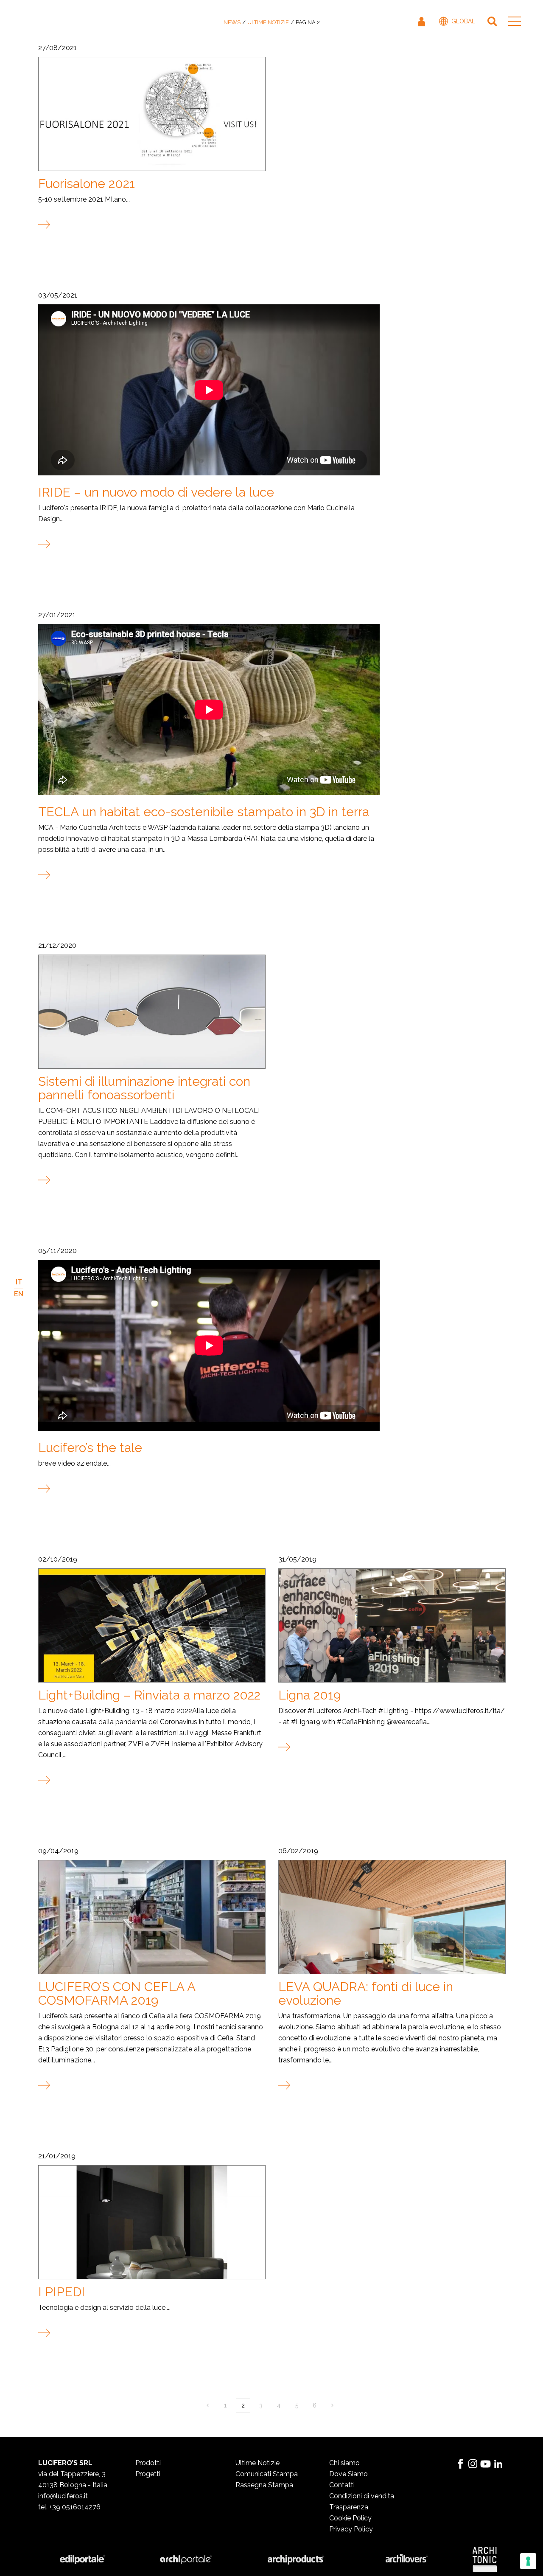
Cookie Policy (350, 2518)
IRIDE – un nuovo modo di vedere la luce (156, 492)
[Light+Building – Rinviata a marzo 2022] (151, 1625)
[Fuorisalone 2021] (151, 114)
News (232, 22)
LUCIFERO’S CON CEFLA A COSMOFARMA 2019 (117, 1993)
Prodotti (148, 2463)
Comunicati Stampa (267, 2474)
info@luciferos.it (63, 2496)
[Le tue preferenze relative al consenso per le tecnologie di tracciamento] (528, 2561)
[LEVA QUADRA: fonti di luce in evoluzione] (392, 1917)
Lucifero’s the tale (90, 1448)
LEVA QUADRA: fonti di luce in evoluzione (366, 1993)
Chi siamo (344, 2463)
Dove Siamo (348, 2474)
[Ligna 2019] (392, 1625)
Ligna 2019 (309, 1695)
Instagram (473, 2464)
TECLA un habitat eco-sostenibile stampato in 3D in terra (204, 812)
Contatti (342, 2485)
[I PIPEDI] (151, 2222)
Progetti (148, 2474)
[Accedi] (422, 21)
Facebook (460, 2464)
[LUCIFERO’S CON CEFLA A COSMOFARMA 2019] (151, 1917)
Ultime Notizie (268, 22)
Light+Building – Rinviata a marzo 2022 (149, 1695)
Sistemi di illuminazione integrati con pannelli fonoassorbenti (144, 1088)
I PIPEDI (62, 2292)
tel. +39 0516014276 (69, 2507)
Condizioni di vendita (362, 2496)
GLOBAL (463, 21)
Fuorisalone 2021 (87, 184)
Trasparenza (349, 2507)
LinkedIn (498, 2464)
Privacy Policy (351, 2529)
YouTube (486, 2464)
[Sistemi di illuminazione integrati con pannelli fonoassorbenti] (151, 1011)
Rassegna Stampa (264, 2485)
